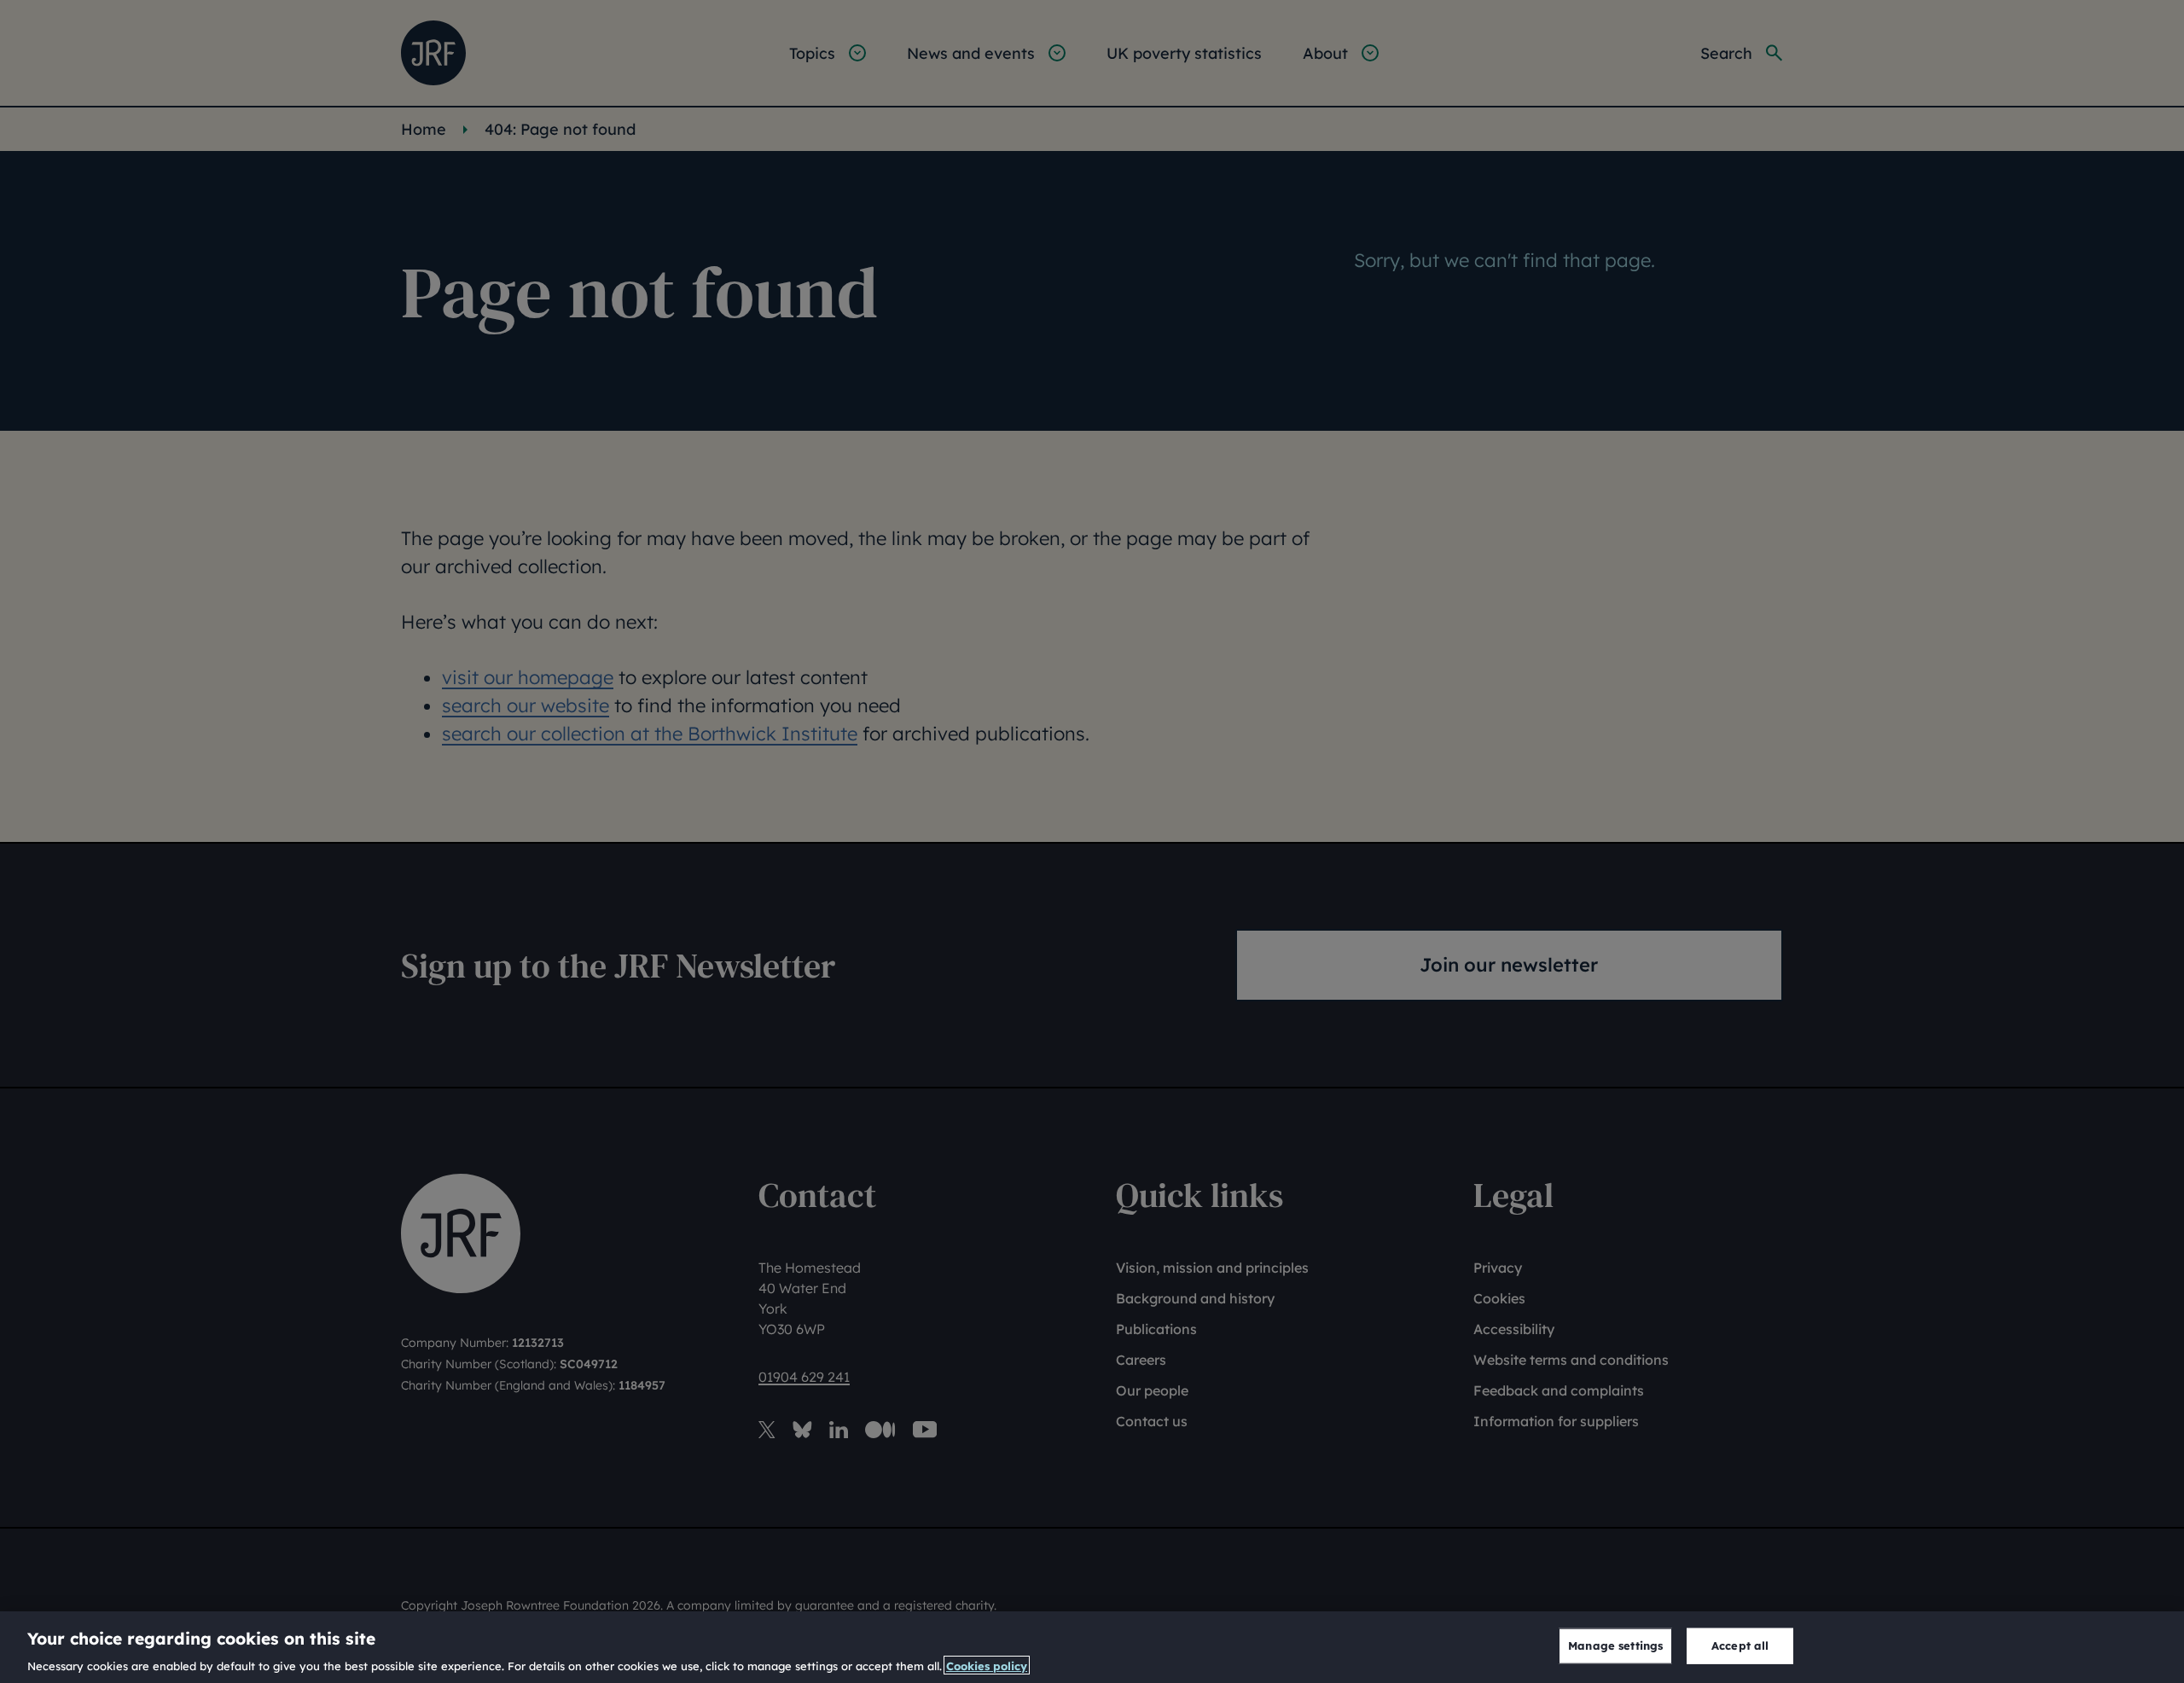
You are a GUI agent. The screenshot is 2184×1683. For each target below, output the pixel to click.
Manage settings (1615, 1645)
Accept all (1740, 1645)
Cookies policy (987, 1665)
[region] (1092, 1647)
